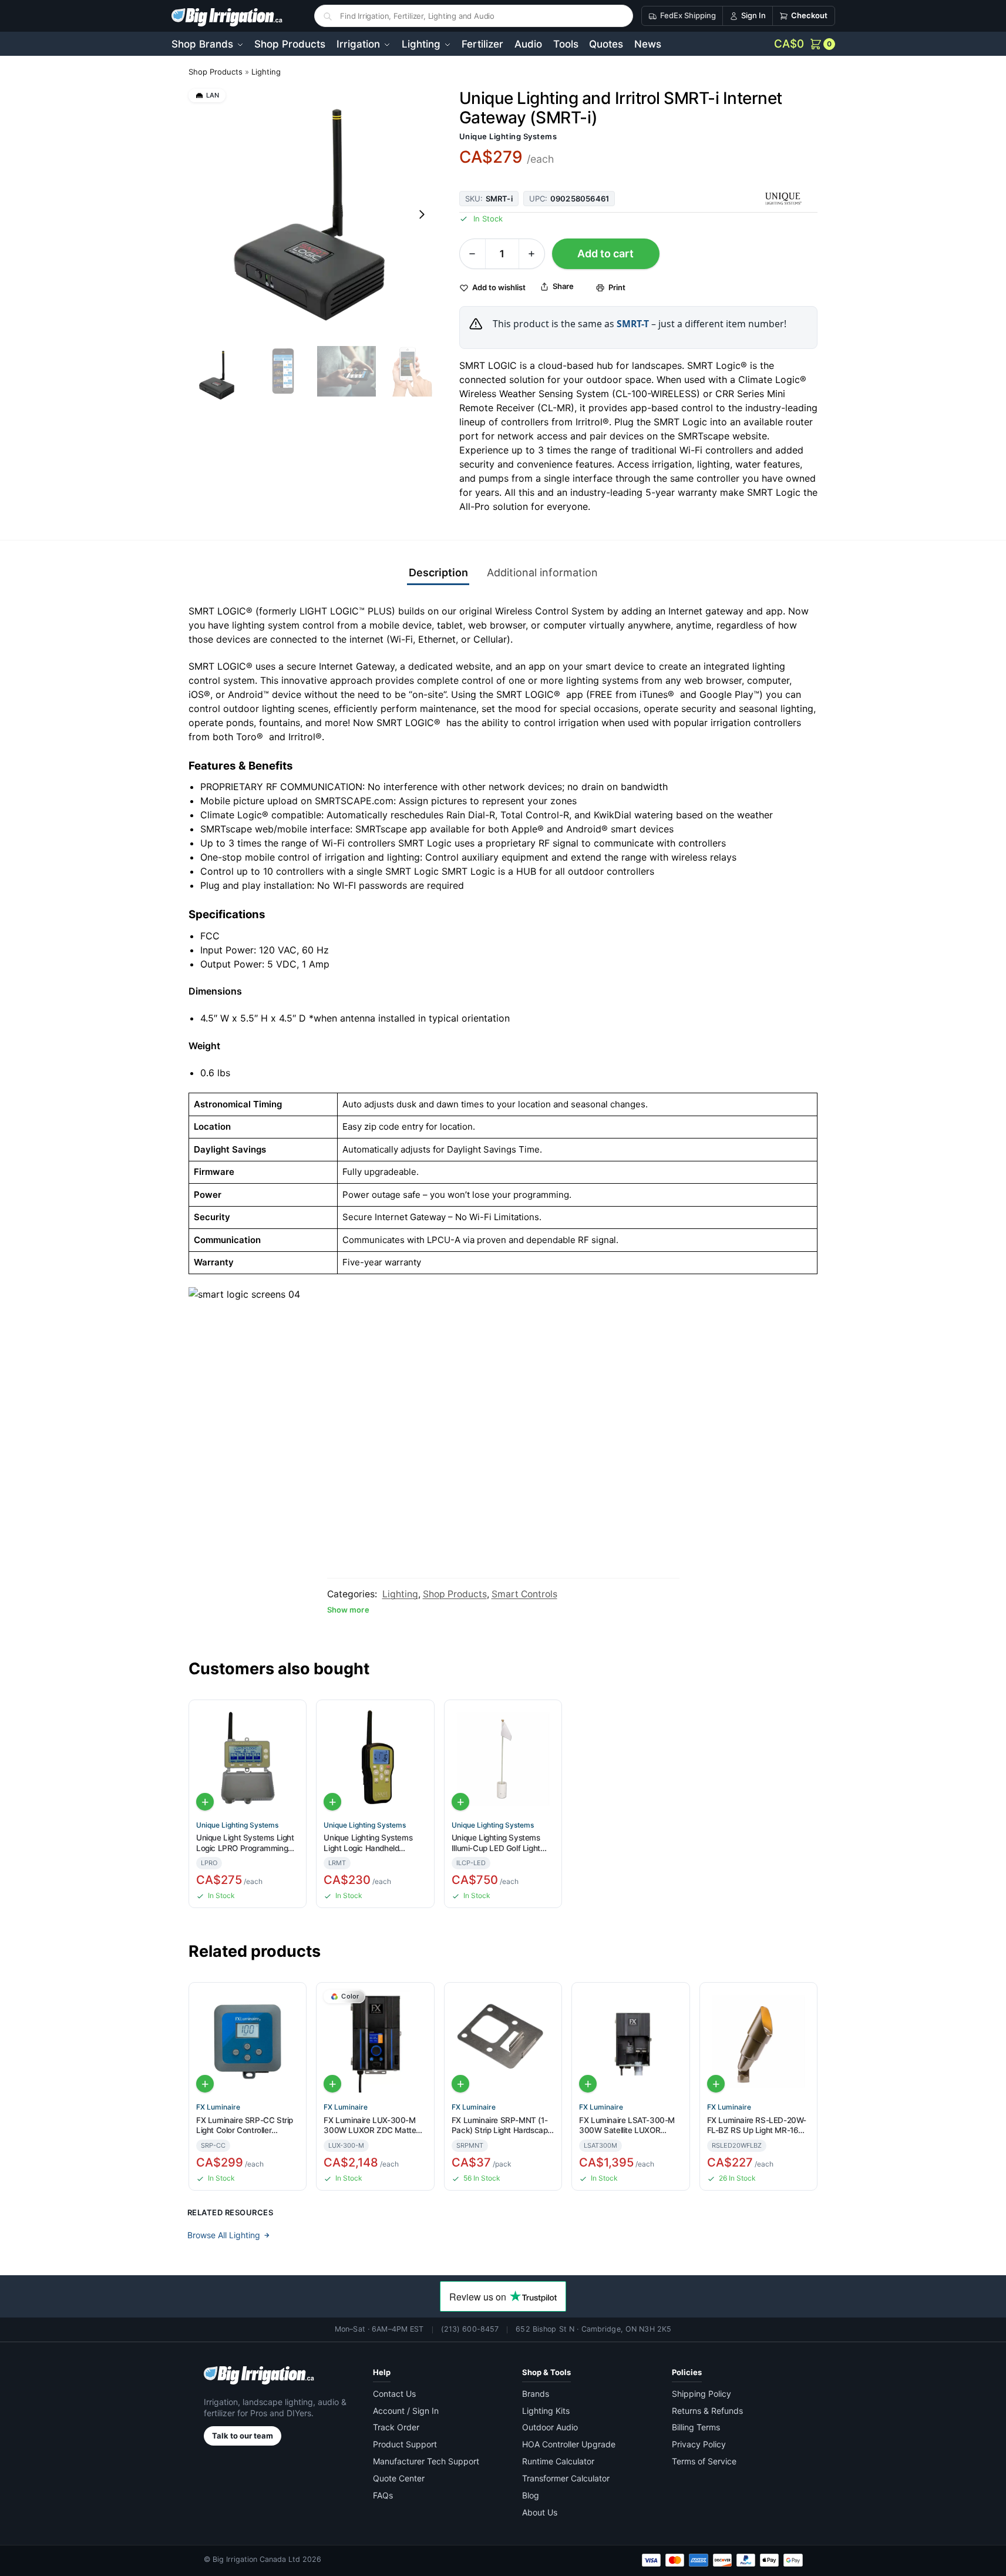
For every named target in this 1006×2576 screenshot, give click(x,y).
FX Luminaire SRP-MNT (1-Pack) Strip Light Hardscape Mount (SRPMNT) (502, 2126)
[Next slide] (422, 214)
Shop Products (216, 72)
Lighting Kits (546, 2411)
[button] (805, 44)
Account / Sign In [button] (406, 2411)
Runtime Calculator (558, 2461)
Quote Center (399, 2478)
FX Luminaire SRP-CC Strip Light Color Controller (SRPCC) (245, 2126)
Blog (531, 2495)
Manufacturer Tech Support (426, 2461)
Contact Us (394, 2394)
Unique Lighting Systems (508, 136)
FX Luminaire (218, 2107)
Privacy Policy (699, 2444)
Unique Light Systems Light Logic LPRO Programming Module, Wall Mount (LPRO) (245, 1843)
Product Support (405, 2444)
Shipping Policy (701, 2394)
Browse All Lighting (224, 2235)
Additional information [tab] (542, 572)
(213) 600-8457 (470, 2329)
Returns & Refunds (707, 2411)
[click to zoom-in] (314, 214)
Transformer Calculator (566, 2478)
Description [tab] (438, 572)
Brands (536, 2394)
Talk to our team (243, 2436)
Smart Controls (524, 1594)
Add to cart (605, 253)
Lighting (266, 72)
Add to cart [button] (205, 1802)
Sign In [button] (753, 15)
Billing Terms (696, 2427)
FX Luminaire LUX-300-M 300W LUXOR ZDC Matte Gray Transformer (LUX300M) (370, 2126)
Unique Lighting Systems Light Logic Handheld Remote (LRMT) (368, 1843)
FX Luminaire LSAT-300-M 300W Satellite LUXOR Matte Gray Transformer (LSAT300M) (627, 2126)
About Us (540, 2512)
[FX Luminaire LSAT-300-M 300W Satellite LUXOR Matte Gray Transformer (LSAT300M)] (630, 2041)
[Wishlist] (292, 1717)
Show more (348, 1610)
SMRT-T (633, 324)
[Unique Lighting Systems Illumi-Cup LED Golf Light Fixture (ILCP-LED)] (503, 1759)
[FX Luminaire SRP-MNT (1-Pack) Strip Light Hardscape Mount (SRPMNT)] (503, 2041)
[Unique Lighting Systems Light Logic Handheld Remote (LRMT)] (375, 1759)
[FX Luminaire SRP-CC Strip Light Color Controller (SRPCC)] (248, 2041)
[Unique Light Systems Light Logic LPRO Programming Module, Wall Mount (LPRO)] (248, 1759)
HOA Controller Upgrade (569, 2444)
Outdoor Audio (550, 2427)
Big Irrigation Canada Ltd (256, 2559)
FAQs (383, 2495)
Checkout (809, 15)
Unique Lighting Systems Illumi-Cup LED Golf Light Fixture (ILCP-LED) (496, 1843)
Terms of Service (704, 2461)
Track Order (396, 2427)
